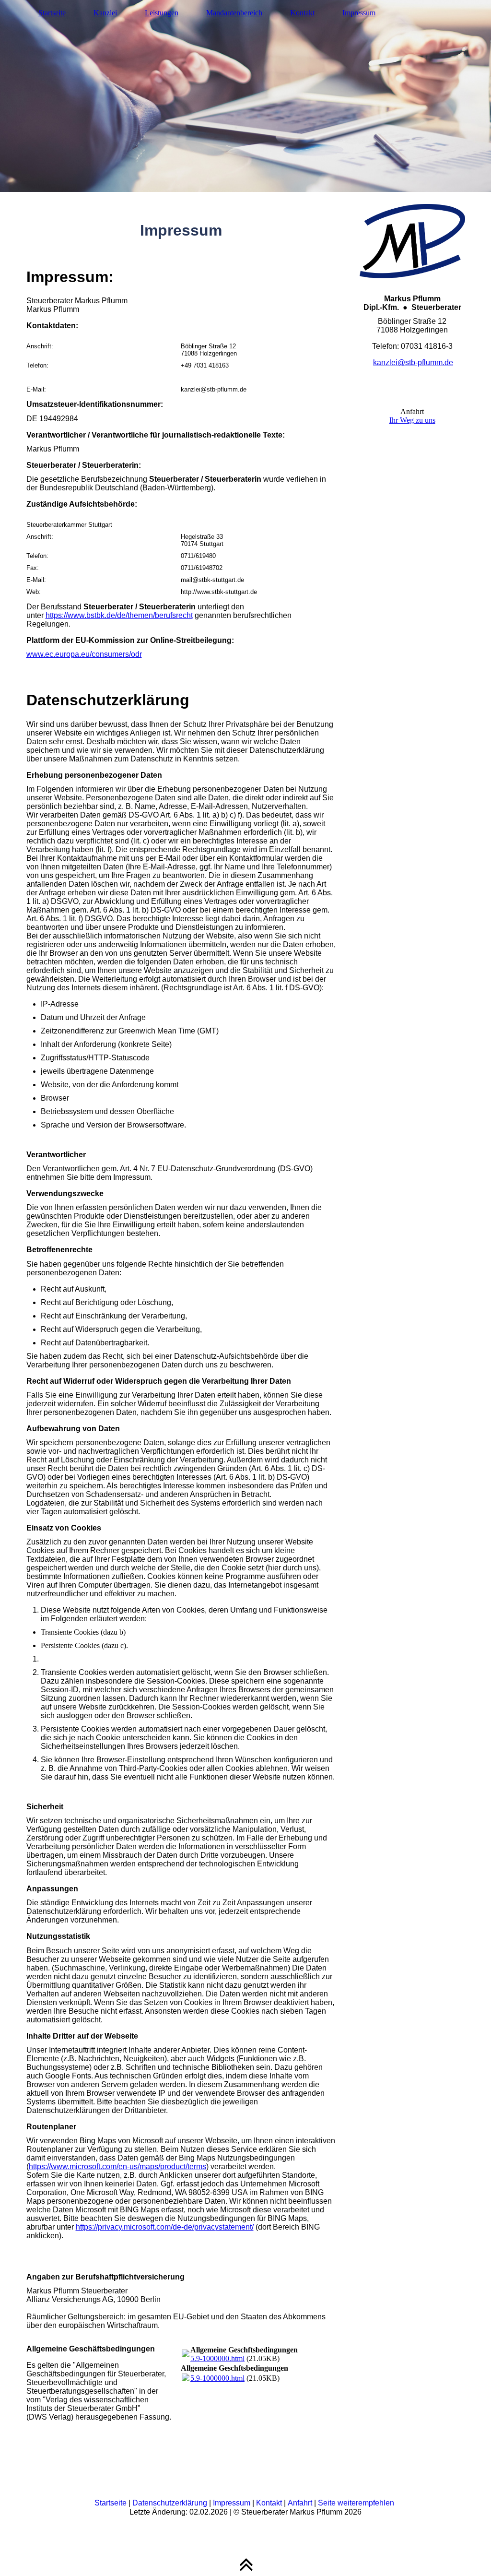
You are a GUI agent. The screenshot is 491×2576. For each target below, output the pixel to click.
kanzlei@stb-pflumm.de (413, 362)
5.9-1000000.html (217, 2358)
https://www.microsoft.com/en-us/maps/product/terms (117, 2166)
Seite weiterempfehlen (356, 2503)
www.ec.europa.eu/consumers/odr (84, 654)
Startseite (52, 13)
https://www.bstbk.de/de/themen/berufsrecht (119, 615)
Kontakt (302, 13)
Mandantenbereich (234, 13)
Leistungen (162, 13)
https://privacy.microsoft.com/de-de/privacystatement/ (165, 2227)
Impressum (359, 13)
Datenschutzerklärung (170, 2503)
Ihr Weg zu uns (412, 420)
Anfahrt (300, 2503)
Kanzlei (105, 13)
